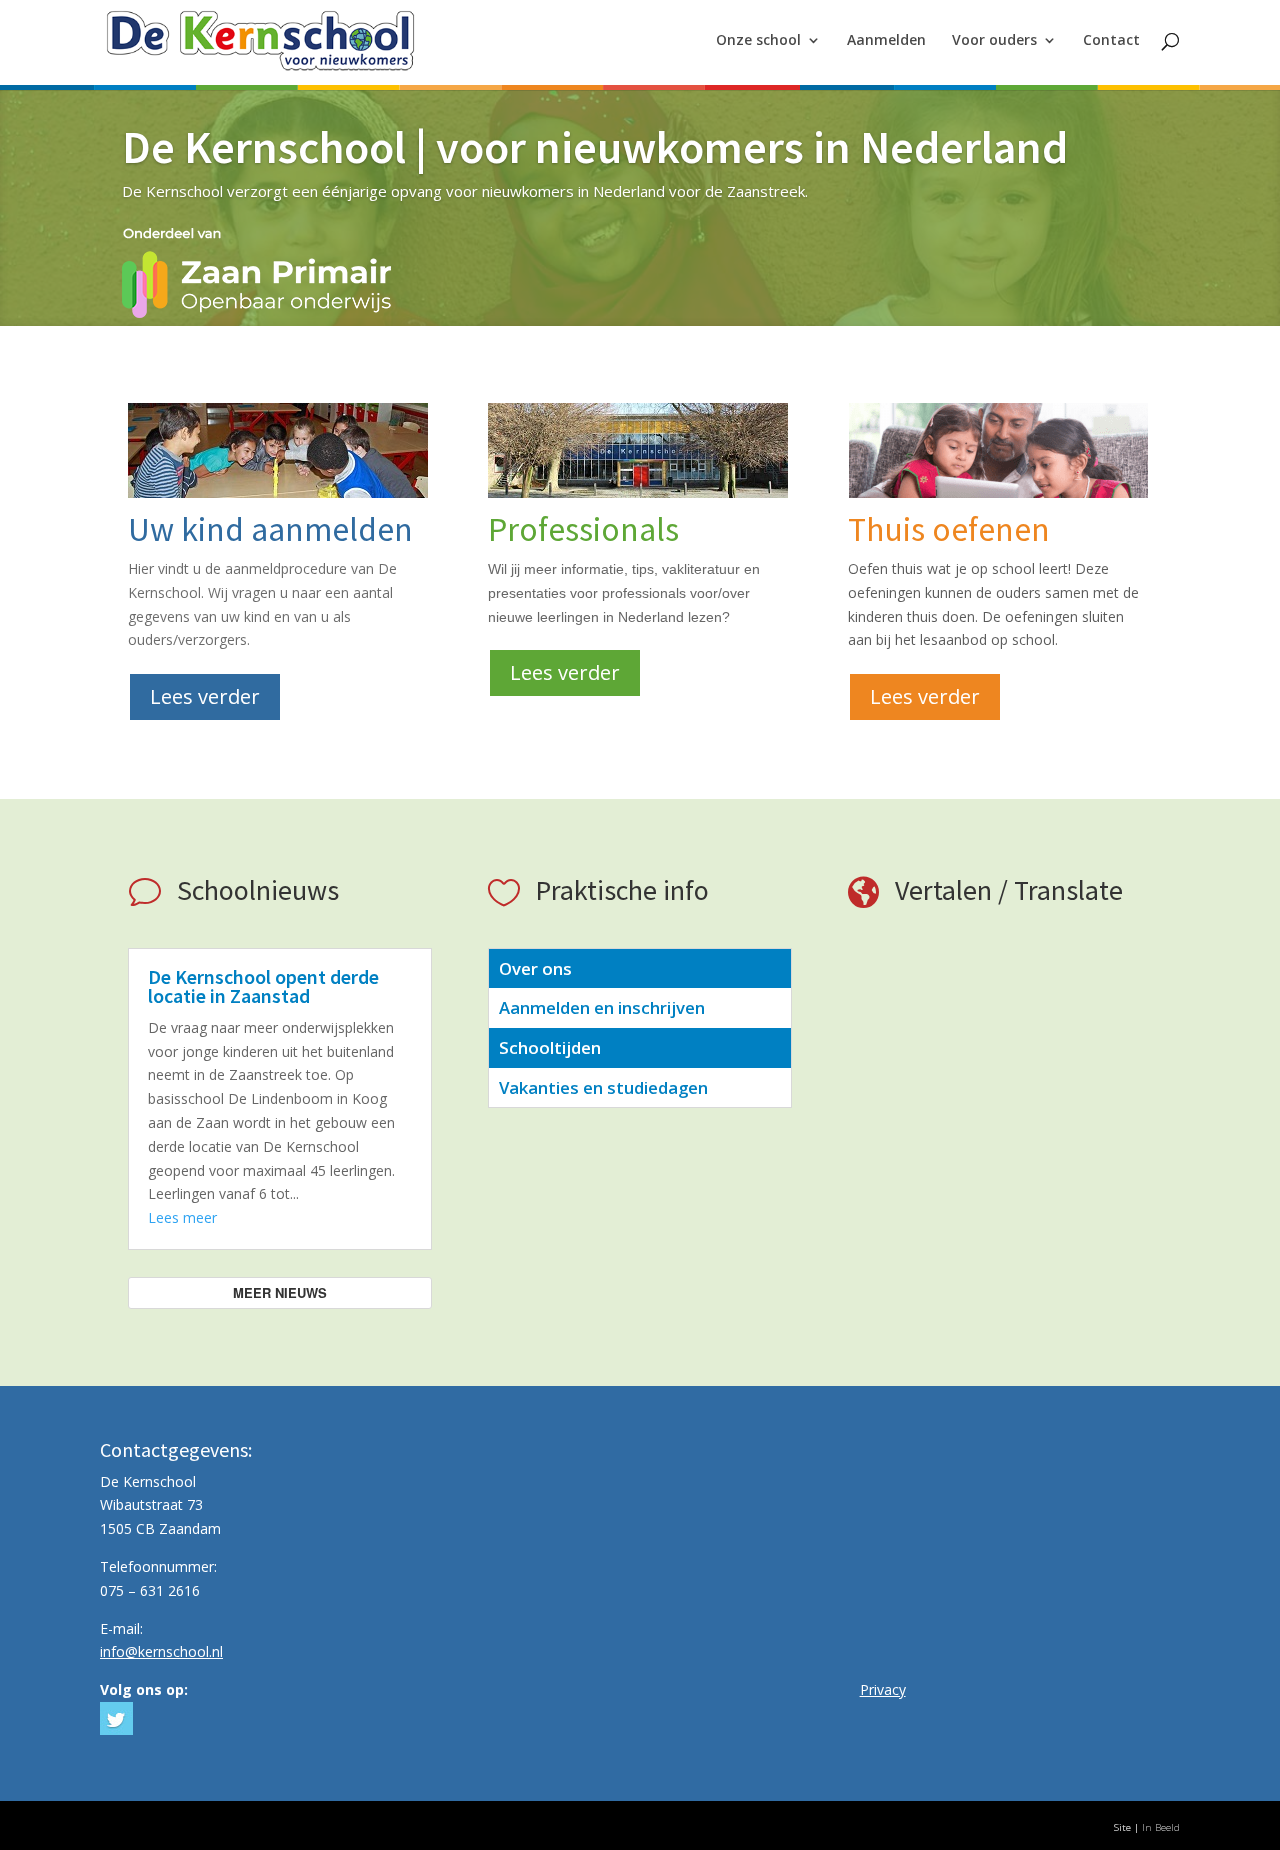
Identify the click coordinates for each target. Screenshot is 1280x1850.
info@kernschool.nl (161, 1651)
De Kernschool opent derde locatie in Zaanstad (263, 986)
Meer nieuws (280, 1292)
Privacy (883, 1689)
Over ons (535, 968)
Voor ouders (994, 41)
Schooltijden (550, 1047)
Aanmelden (886, 41)
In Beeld (1161, 1827)
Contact (1111, 41)
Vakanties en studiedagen (603, 1087)
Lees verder (205, 696)
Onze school (758, 41)
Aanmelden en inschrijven (602, 1007)
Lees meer (182, 1217)
